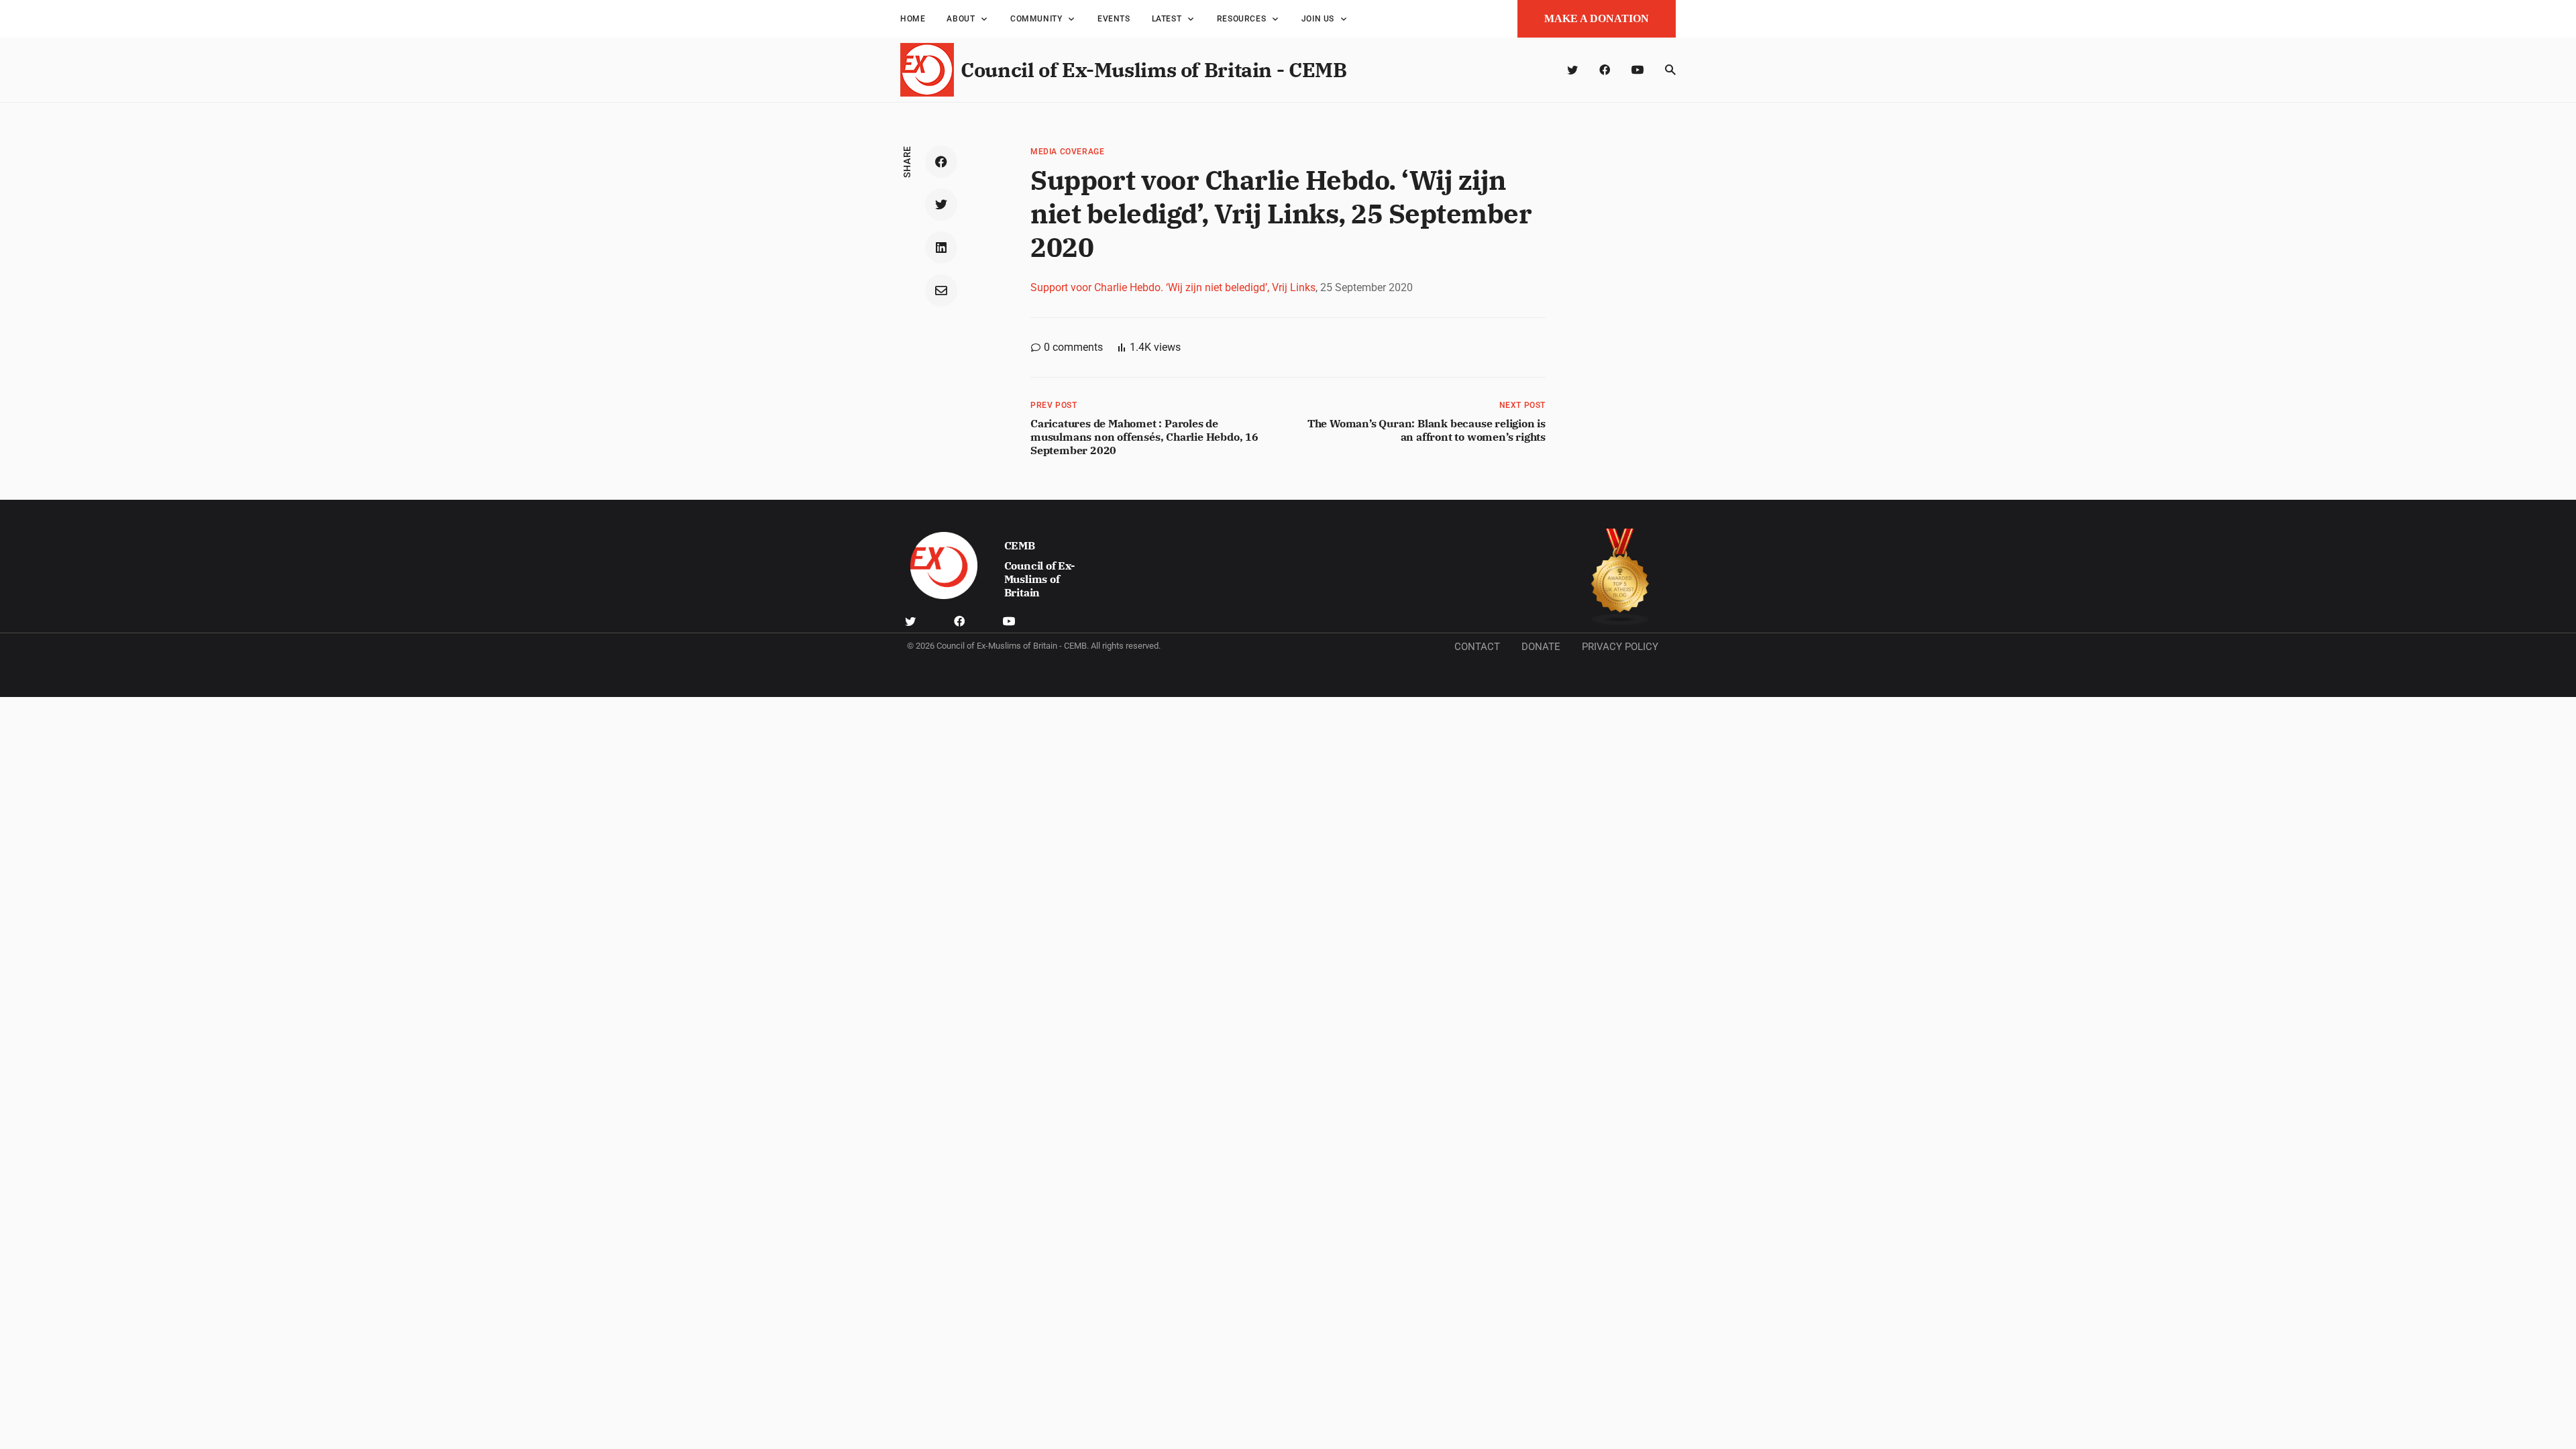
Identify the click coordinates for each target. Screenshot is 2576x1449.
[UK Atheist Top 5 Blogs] (1620, 577)
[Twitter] (1572, 70)
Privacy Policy (1620, 647)
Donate (1541, 647)
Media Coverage (1067, 152)
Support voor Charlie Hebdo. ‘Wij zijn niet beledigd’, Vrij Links (1173, 287)
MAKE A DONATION (1597, 18)
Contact (1477, 647)
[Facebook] (1605, 70)
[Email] (941, 290)
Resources (1241, 19)
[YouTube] (1638, 70)
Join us (1318, 19)
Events (1114, 19)
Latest (1167, 19)
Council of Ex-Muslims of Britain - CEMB (1153, 69)
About (961, 19)
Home (913, 19)
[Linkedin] (941, 248)
